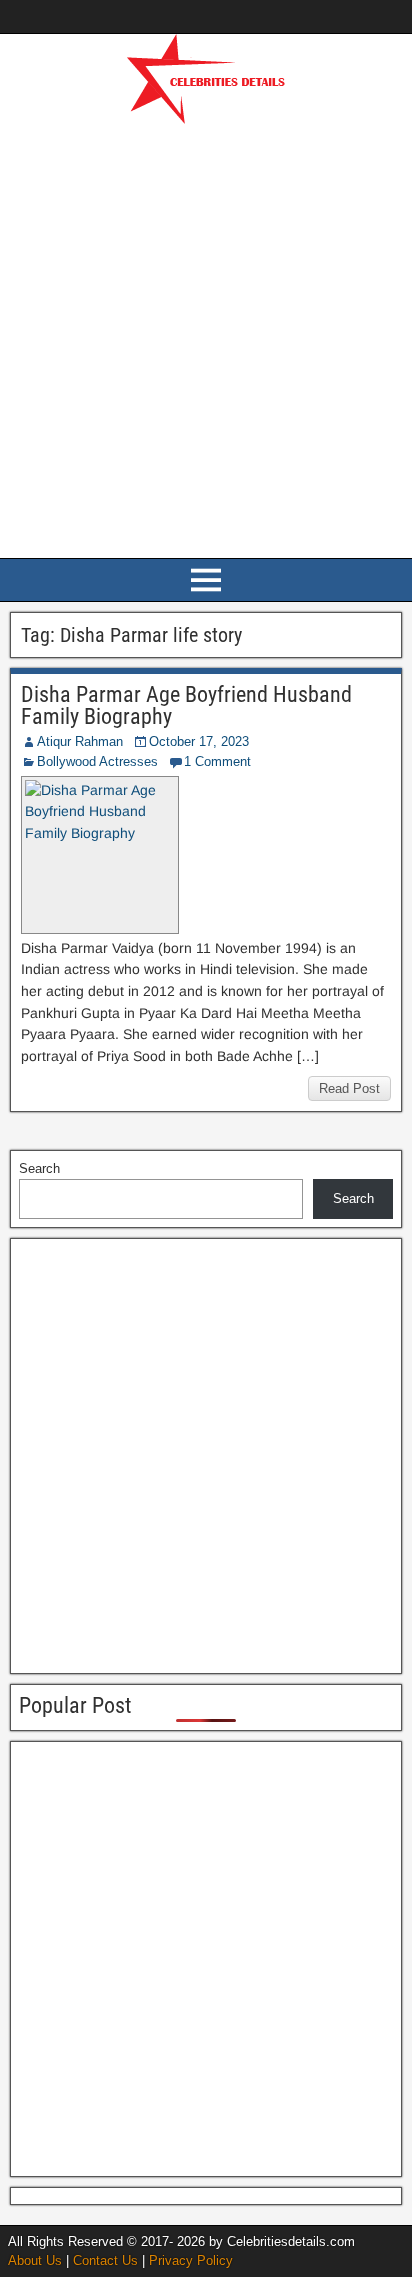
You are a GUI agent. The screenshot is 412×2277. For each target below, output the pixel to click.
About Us (35, 2260)
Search (39, 1168)
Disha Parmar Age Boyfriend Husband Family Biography (186, 705)
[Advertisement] (206, 338)
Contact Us (105, 2260)
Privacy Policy (191, 2260)
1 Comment (217, 761)
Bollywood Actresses (97, 761)
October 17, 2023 (199, 741)
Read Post (349, 1088)
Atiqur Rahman (80, 741)
